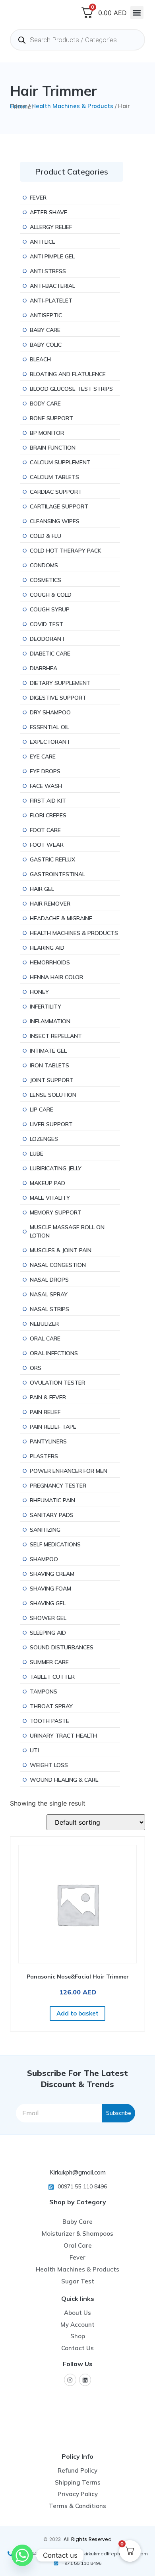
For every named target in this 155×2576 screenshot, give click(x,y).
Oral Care (78, 2245)
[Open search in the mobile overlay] (77, 40)
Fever (77, 2257)
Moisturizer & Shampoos (77, 2234)
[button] (137, 13)
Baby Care (77, 2222)
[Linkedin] (85, 2380)
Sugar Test (78, 2281)
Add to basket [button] (77, 2013)
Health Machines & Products (72, 106)
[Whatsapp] (22, 2555)
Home (18, 106)
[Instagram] (70, 2380)
